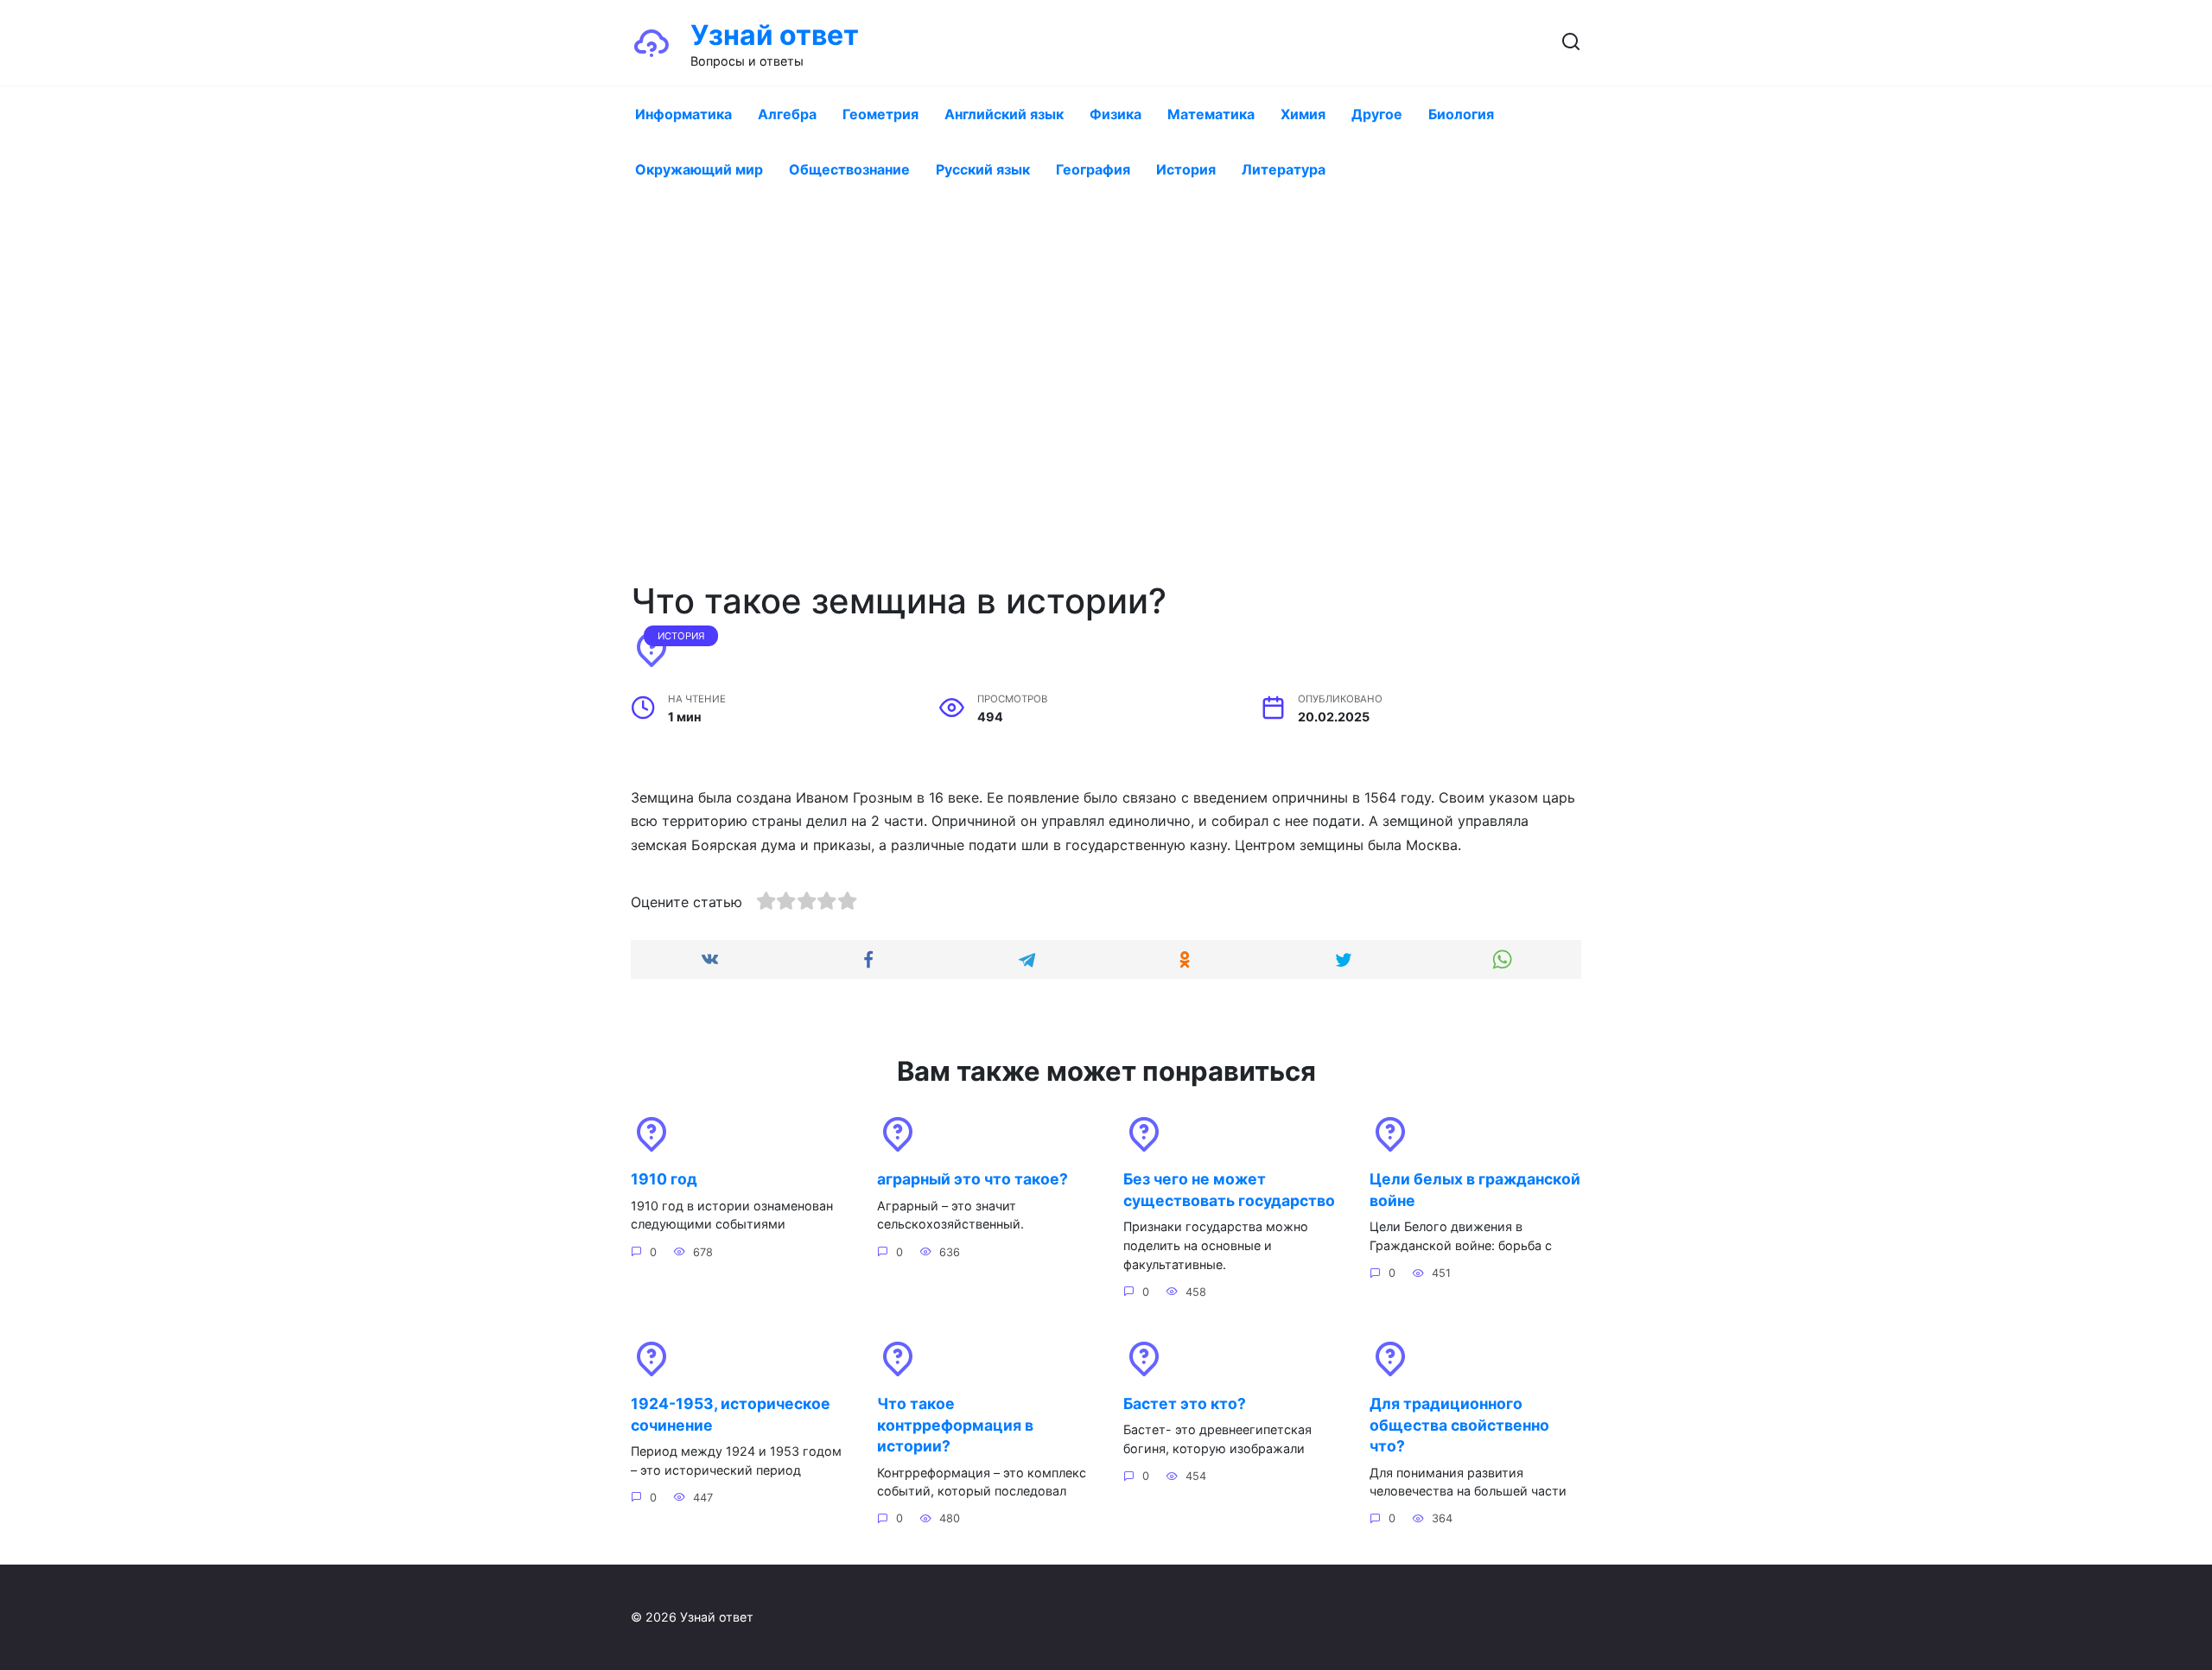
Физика (1116, 114)
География (1093, 169)
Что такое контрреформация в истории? (955, 1425)
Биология (1461, 114)
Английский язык (1004, 114)
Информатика (683, 114)
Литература (1284, 169)
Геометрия (880, 114)
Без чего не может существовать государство (1229, 1190)
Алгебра (787, 114)
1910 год (664, 1179)
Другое (1377, 114)
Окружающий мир (699, 169)
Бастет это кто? (1185, 1403)
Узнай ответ (775, 35)
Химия (1303, 114)
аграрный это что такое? (973, 1179)
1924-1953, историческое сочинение (731, 1414)
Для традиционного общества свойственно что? (1459, 1425)
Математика (1211, 114)
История (1186, 169)
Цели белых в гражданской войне (1475, 1190)
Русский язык (983, 169)
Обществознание (849, 169)
